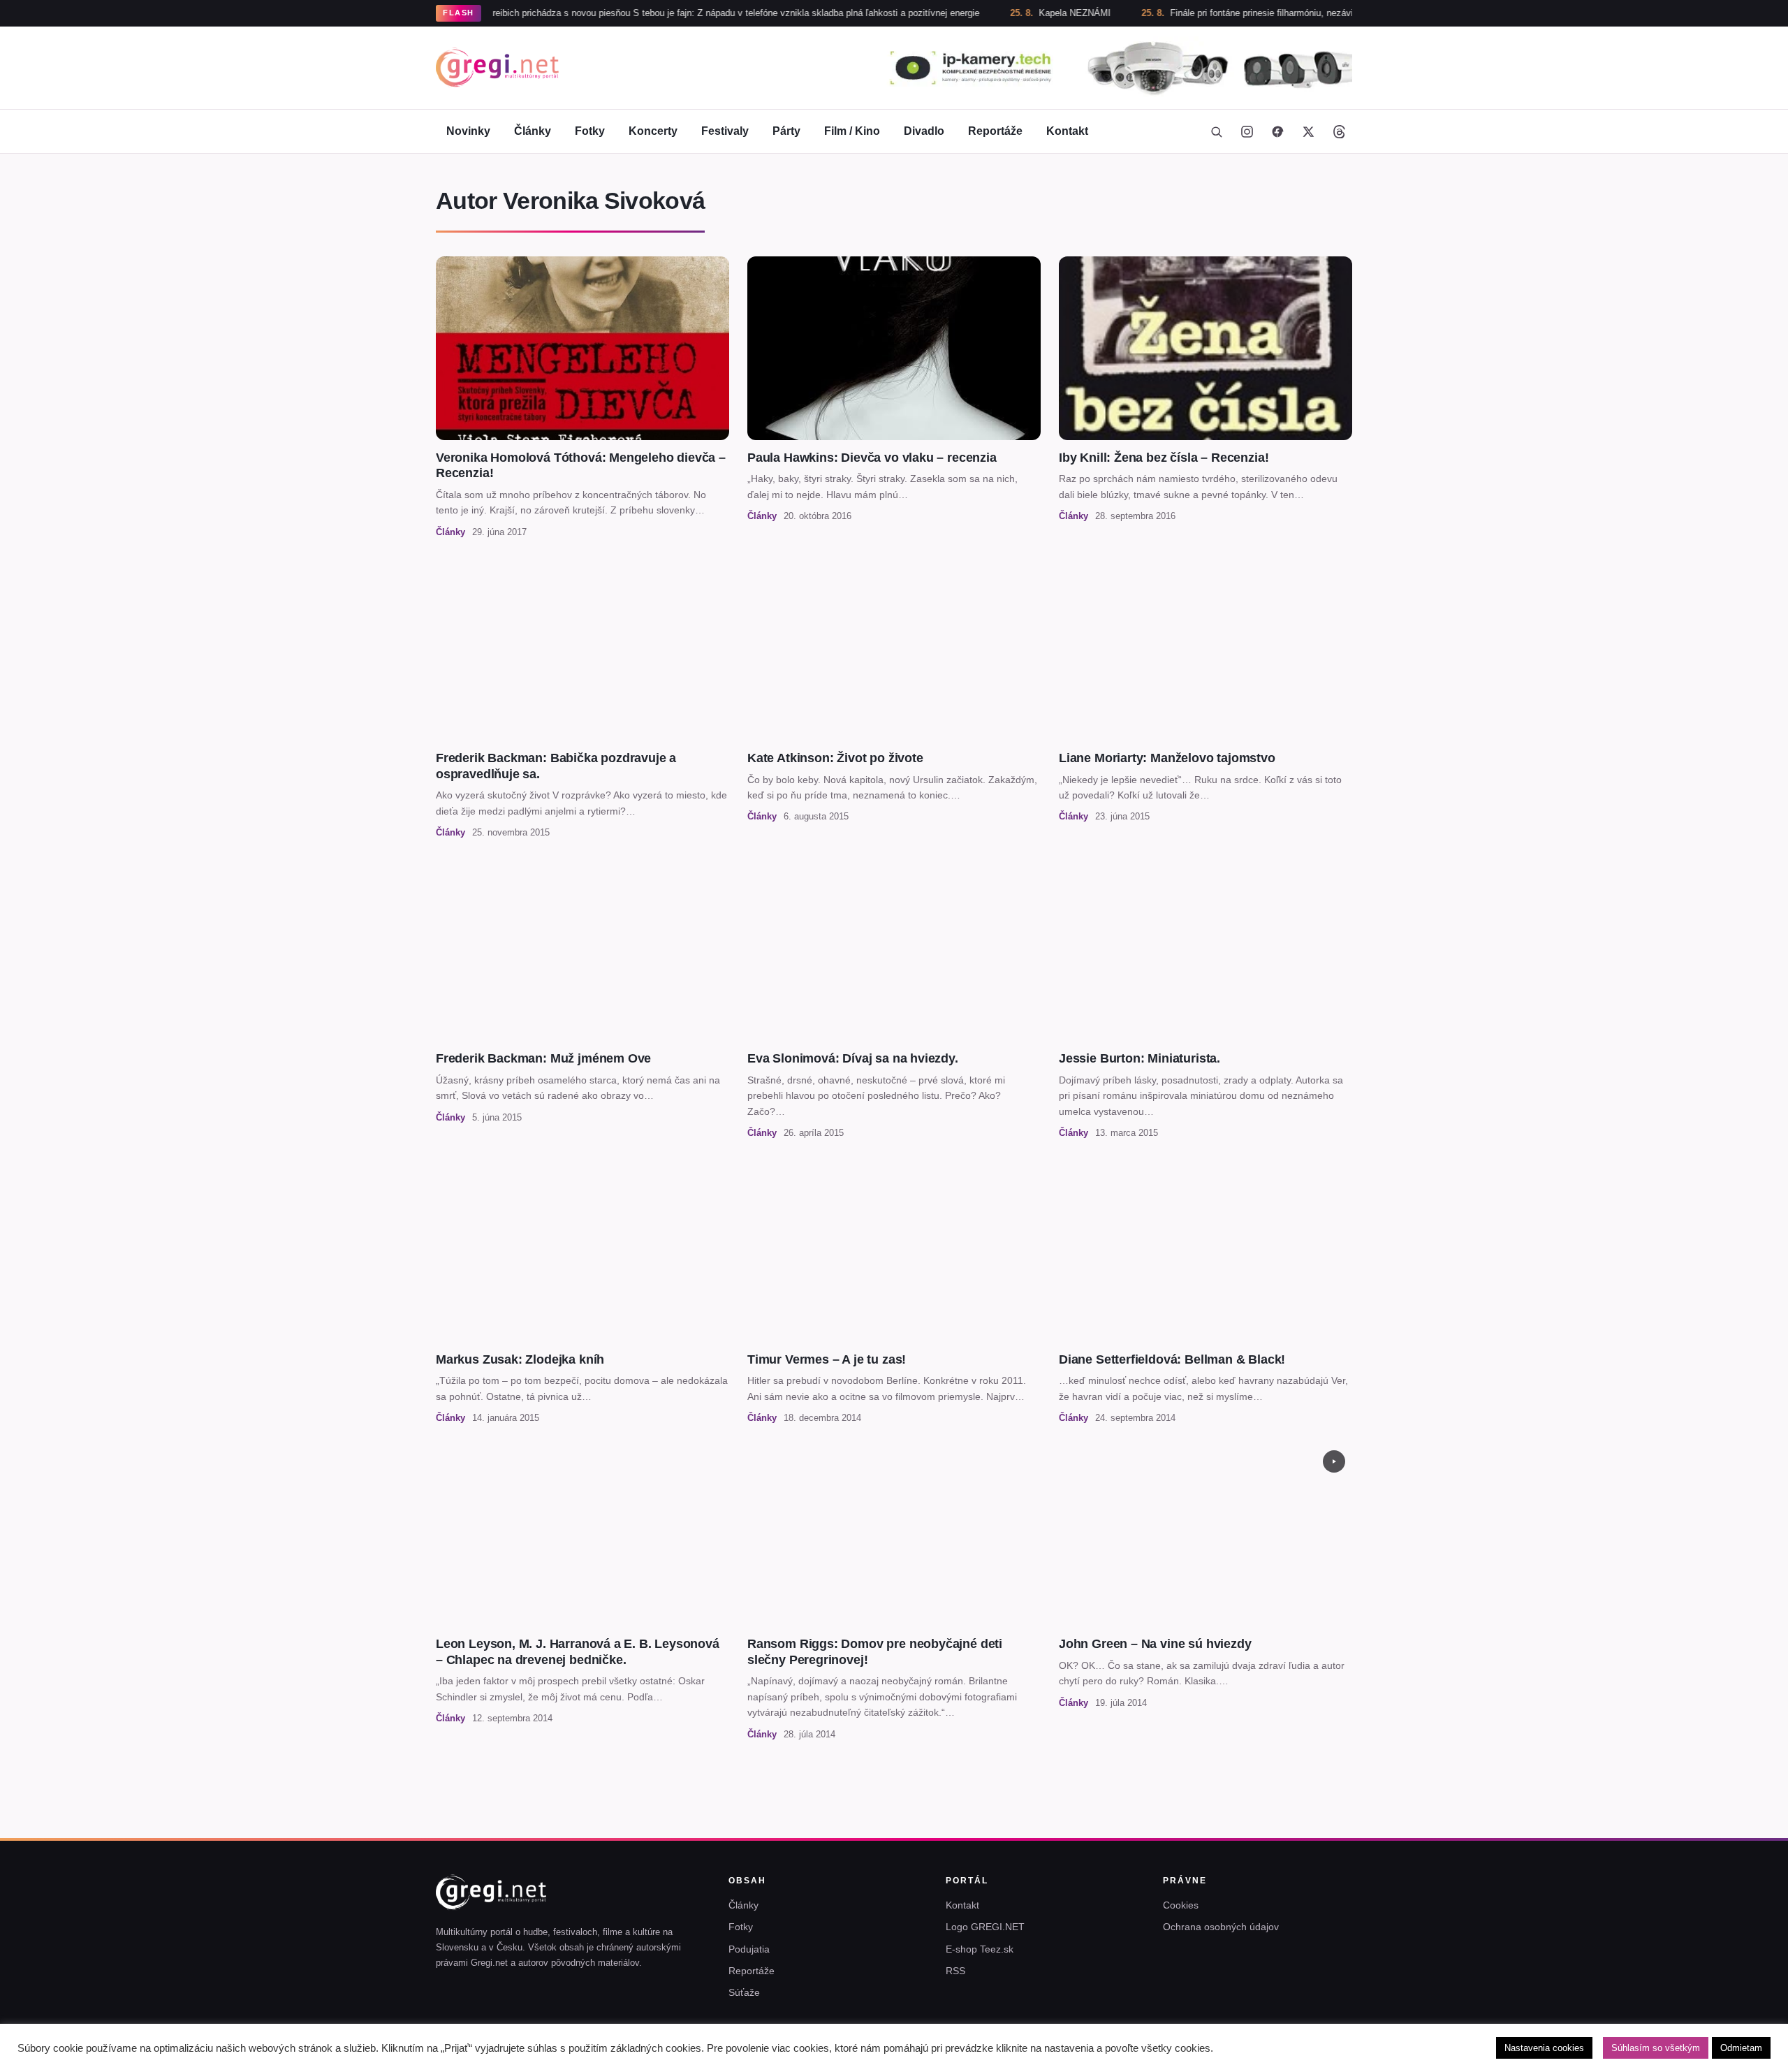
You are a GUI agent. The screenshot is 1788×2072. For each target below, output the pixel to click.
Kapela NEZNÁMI (1006, 13)
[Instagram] (1247, 131)
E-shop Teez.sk (980, 1949)
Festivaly (725, 131)
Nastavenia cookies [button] (1544, 2048)
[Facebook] (1277, 131)
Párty (786, 131)
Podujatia (749, 1949)
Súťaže (744, 1992)
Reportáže (995, 131)
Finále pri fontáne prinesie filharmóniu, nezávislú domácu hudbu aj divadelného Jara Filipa (1282, 13)
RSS (955, 1971)
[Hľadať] (1216, 131)
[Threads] (1339, 131)
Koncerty (653, 131)
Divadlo (924, 131)
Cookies (1181, 1905)
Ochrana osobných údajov (1221, 1927)
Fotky (590, 131)
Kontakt (1067, 131)
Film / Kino (852, 131)
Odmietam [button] (1741, 2048)
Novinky (468, 131)
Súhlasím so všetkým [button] (1656, 2048)
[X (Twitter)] (1308, 131)
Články (533, 131)
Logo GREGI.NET (985, 1927)
